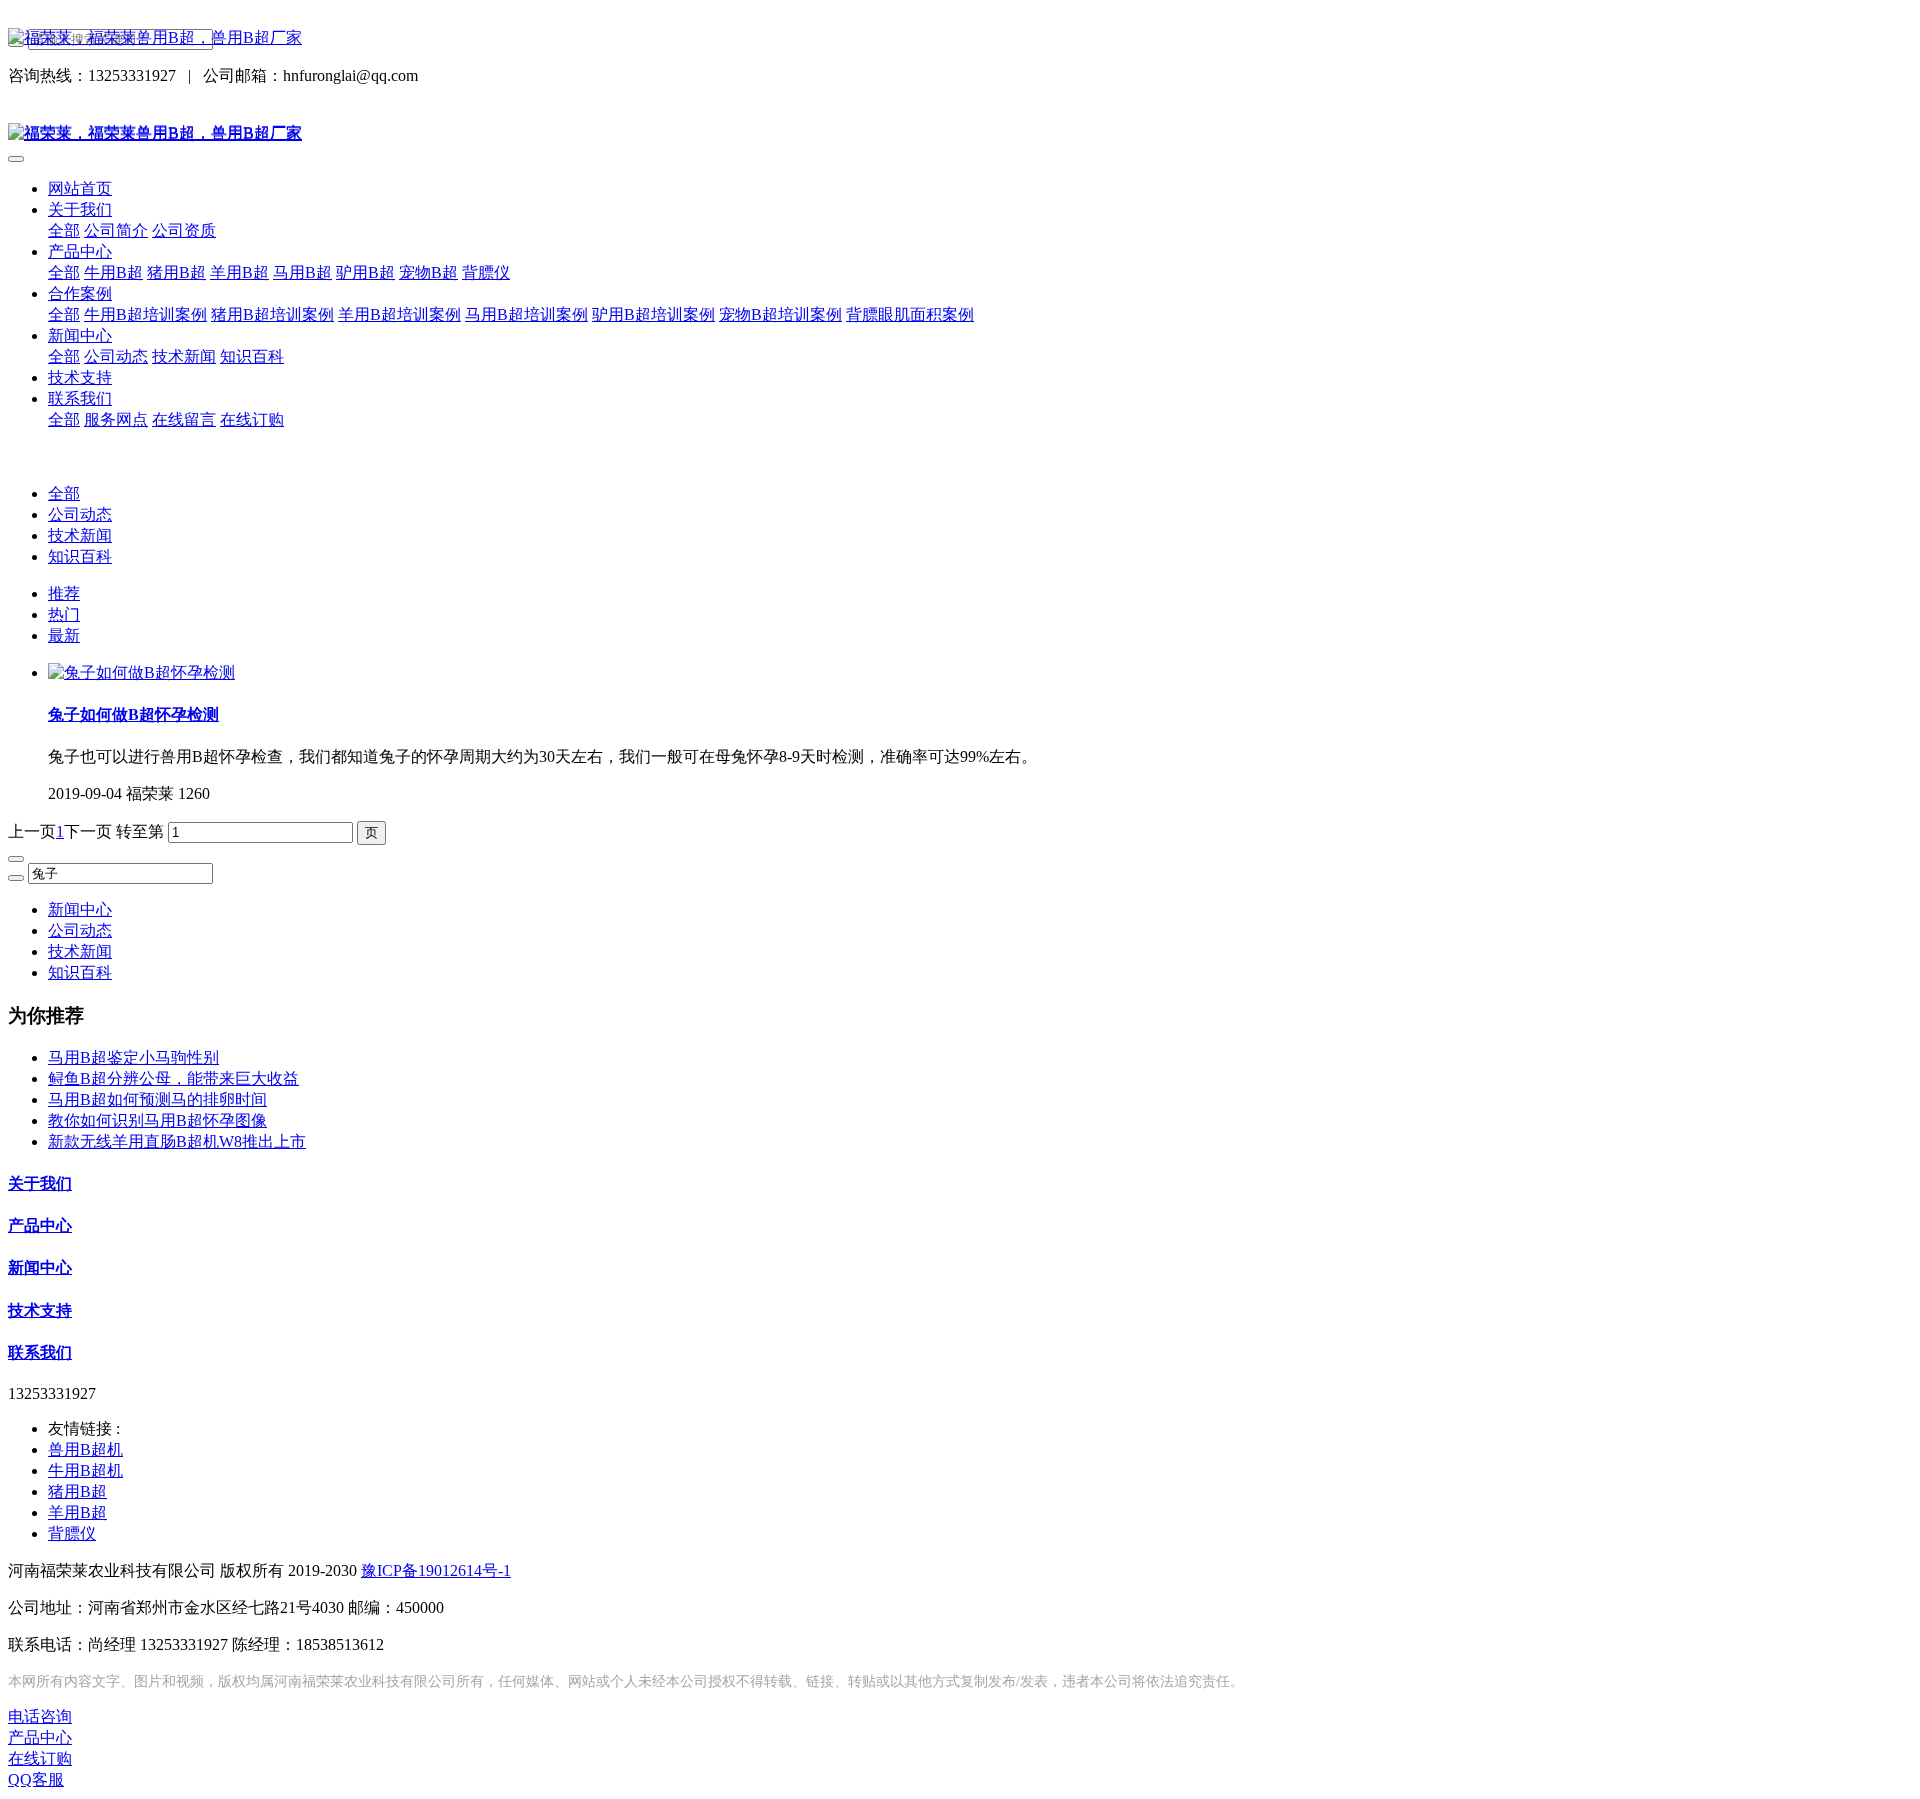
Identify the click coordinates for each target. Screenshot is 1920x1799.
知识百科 (80, 556)
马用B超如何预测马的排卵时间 (157, 1099)
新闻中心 (80, 909)
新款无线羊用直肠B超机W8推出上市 (177, 1141)
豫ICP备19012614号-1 (436, 1570)
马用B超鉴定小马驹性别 (133, 1057)
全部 (64, 230)
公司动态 (80, 514)
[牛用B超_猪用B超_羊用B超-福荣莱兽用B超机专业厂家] (960, 38)
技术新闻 (80, 535)
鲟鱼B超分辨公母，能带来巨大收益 (173, 1078)
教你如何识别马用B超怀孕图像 (157, 1120)
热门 (64, 614)
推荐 (64, 593)
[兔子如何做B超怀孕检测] (141, 672)
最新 (64, 635)
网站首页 (80, 188)
